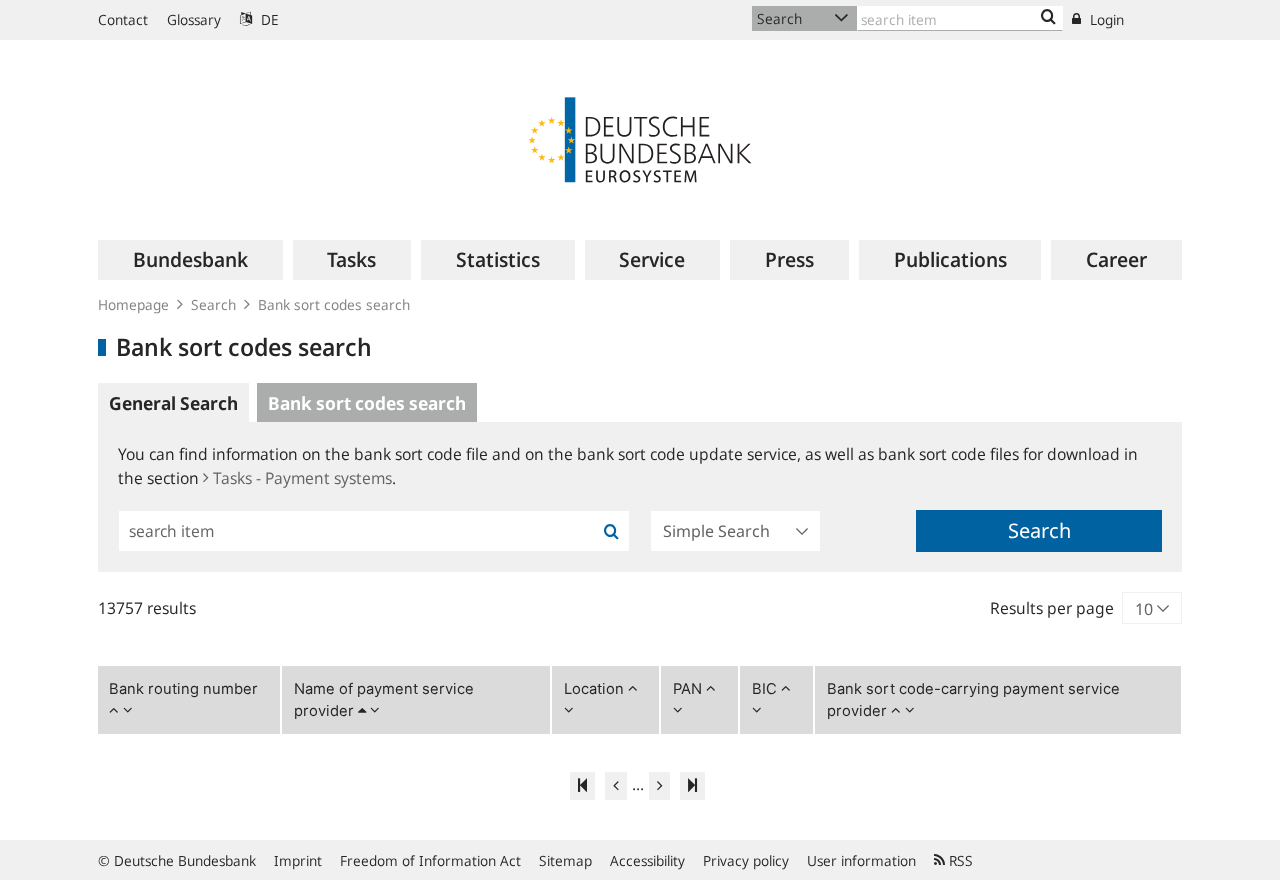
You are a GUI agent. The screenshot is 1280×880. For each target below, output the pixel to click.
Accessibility (647, 860)
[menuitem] (190, 260)
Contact (123, 19)
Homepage (133, 304)
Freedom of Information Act (430, 860)
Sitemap (565, 860)
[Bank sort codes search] (1048, 18)
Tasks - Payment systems (302, 478)
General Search (173, 403)
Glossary (194, 19)
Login (1105, 19)
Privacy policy (746, 860)
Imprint (298, 860)
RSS (959, 860)
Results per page (1052, 608)
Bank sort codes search (334, 304)
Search (213, 304)
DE (268, 19)
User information (861, 860)
